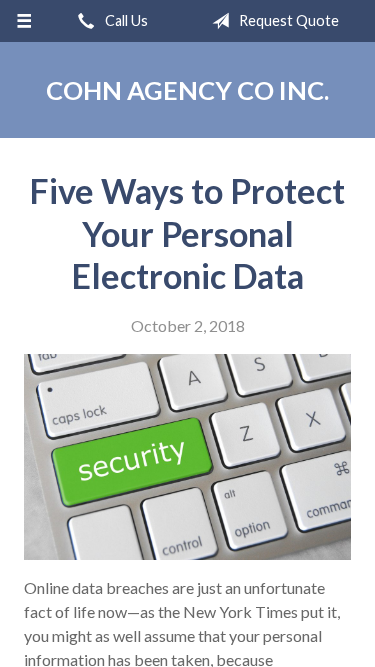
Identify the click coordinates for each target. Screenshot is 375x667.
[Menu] (24, 21)
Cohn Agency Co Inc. (187, 90)
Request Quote (287, 20)
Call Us (125, 20)
